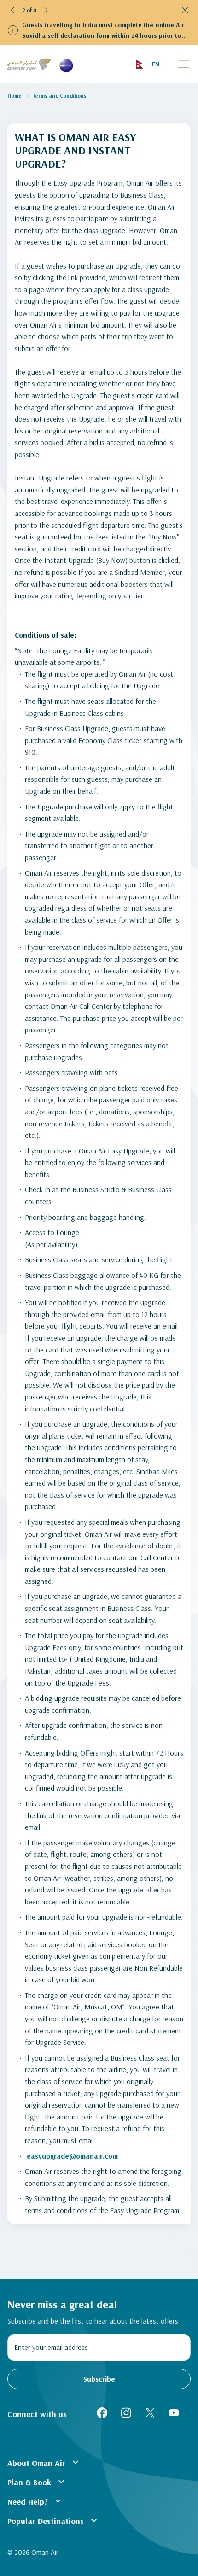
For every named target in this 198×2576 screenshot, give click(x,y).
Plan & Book (37, 2482)
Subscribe (99, 2379)
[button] (13, 10)
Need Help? (35, 2501)
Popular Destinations (53, 2520)
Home (15, 96)
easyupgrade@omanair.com (72, 2156)
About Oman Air (44, 2462)
